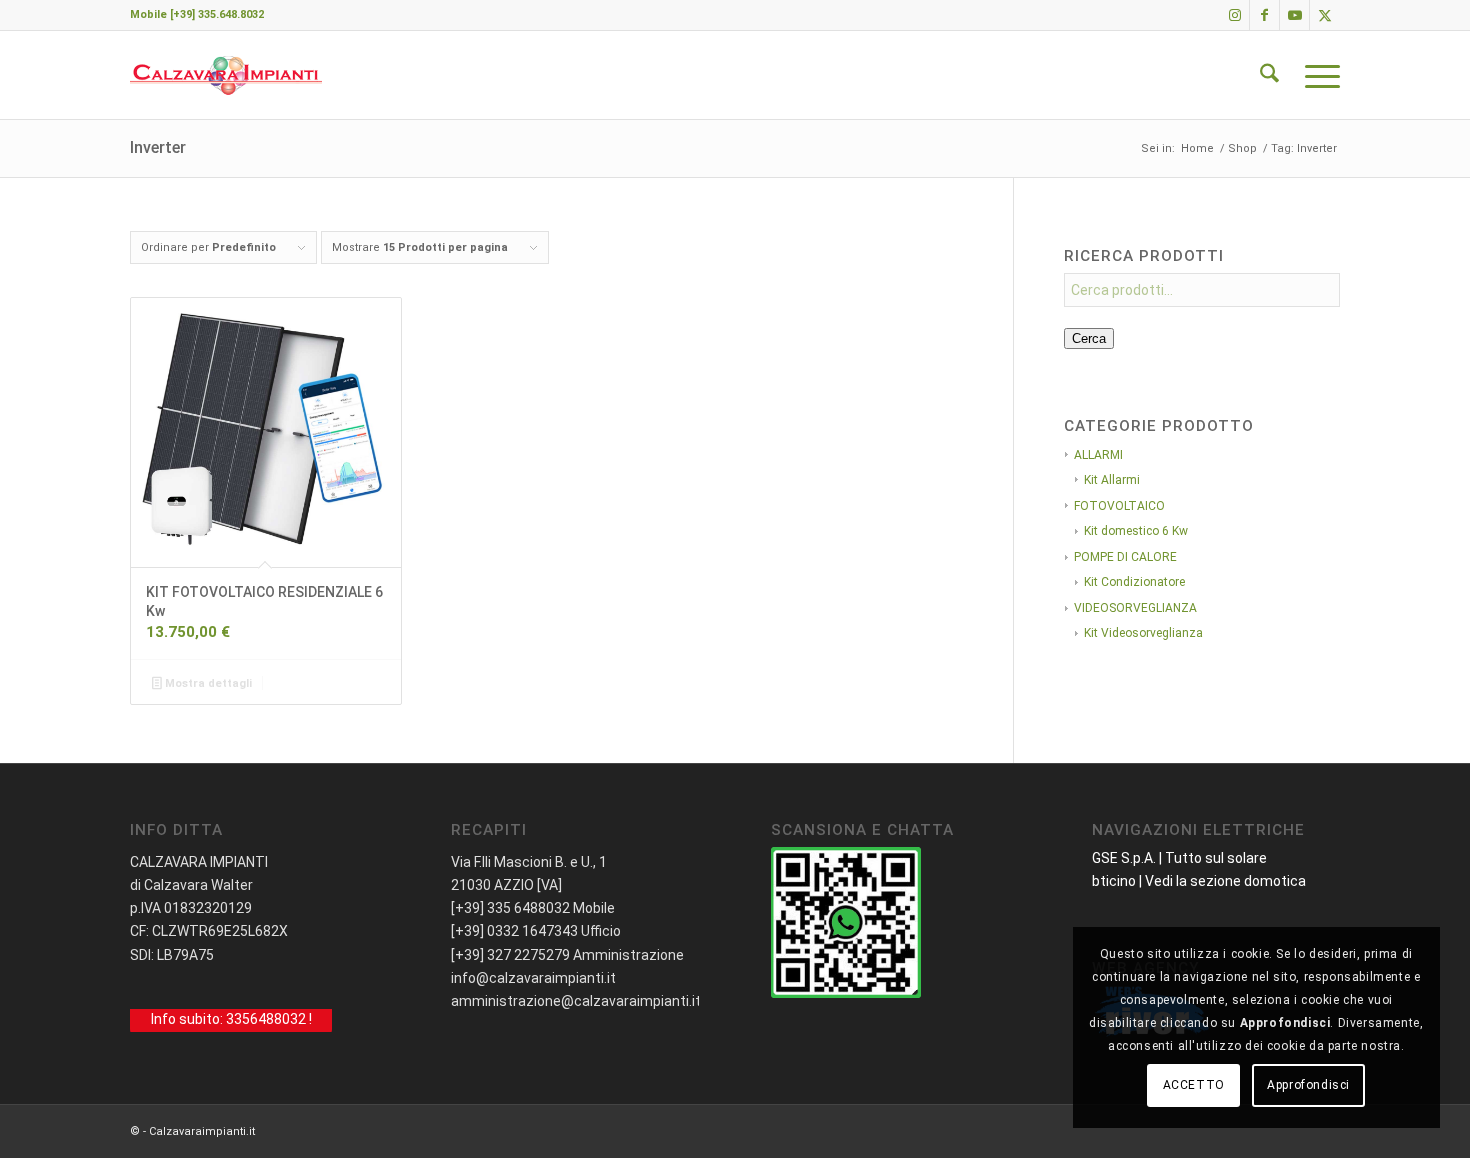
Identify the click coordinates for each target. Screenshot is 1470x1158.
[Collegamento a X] (1325, 15)
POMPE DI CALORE (1125, 557)
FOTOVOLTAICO (1119, 506)
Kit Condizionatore (1134, 582)
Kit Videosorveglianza (1143, 633)
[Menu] (1316, 75)
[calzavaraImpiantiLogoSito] (226, 75)
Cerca (1089, 338)
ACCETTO (1194, 1085)
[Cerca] (1269, 75)
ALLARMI (1098, 455)
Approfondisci (1308, 1085)
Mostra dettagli (207, 683)
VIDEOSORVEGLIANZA (1135, 608)
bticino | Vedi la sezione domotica (1199, 881)
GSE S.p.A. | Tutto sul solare (1179, 858)
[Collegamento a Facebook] (1264, 15)
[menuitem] (1269, 75)
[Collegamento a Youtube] (1294, 15)
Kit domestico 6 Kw (1136, 531)
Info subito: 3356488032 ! (231, 1020)
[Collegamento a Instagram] (1234, 15)
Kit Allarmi (1112, 480)
